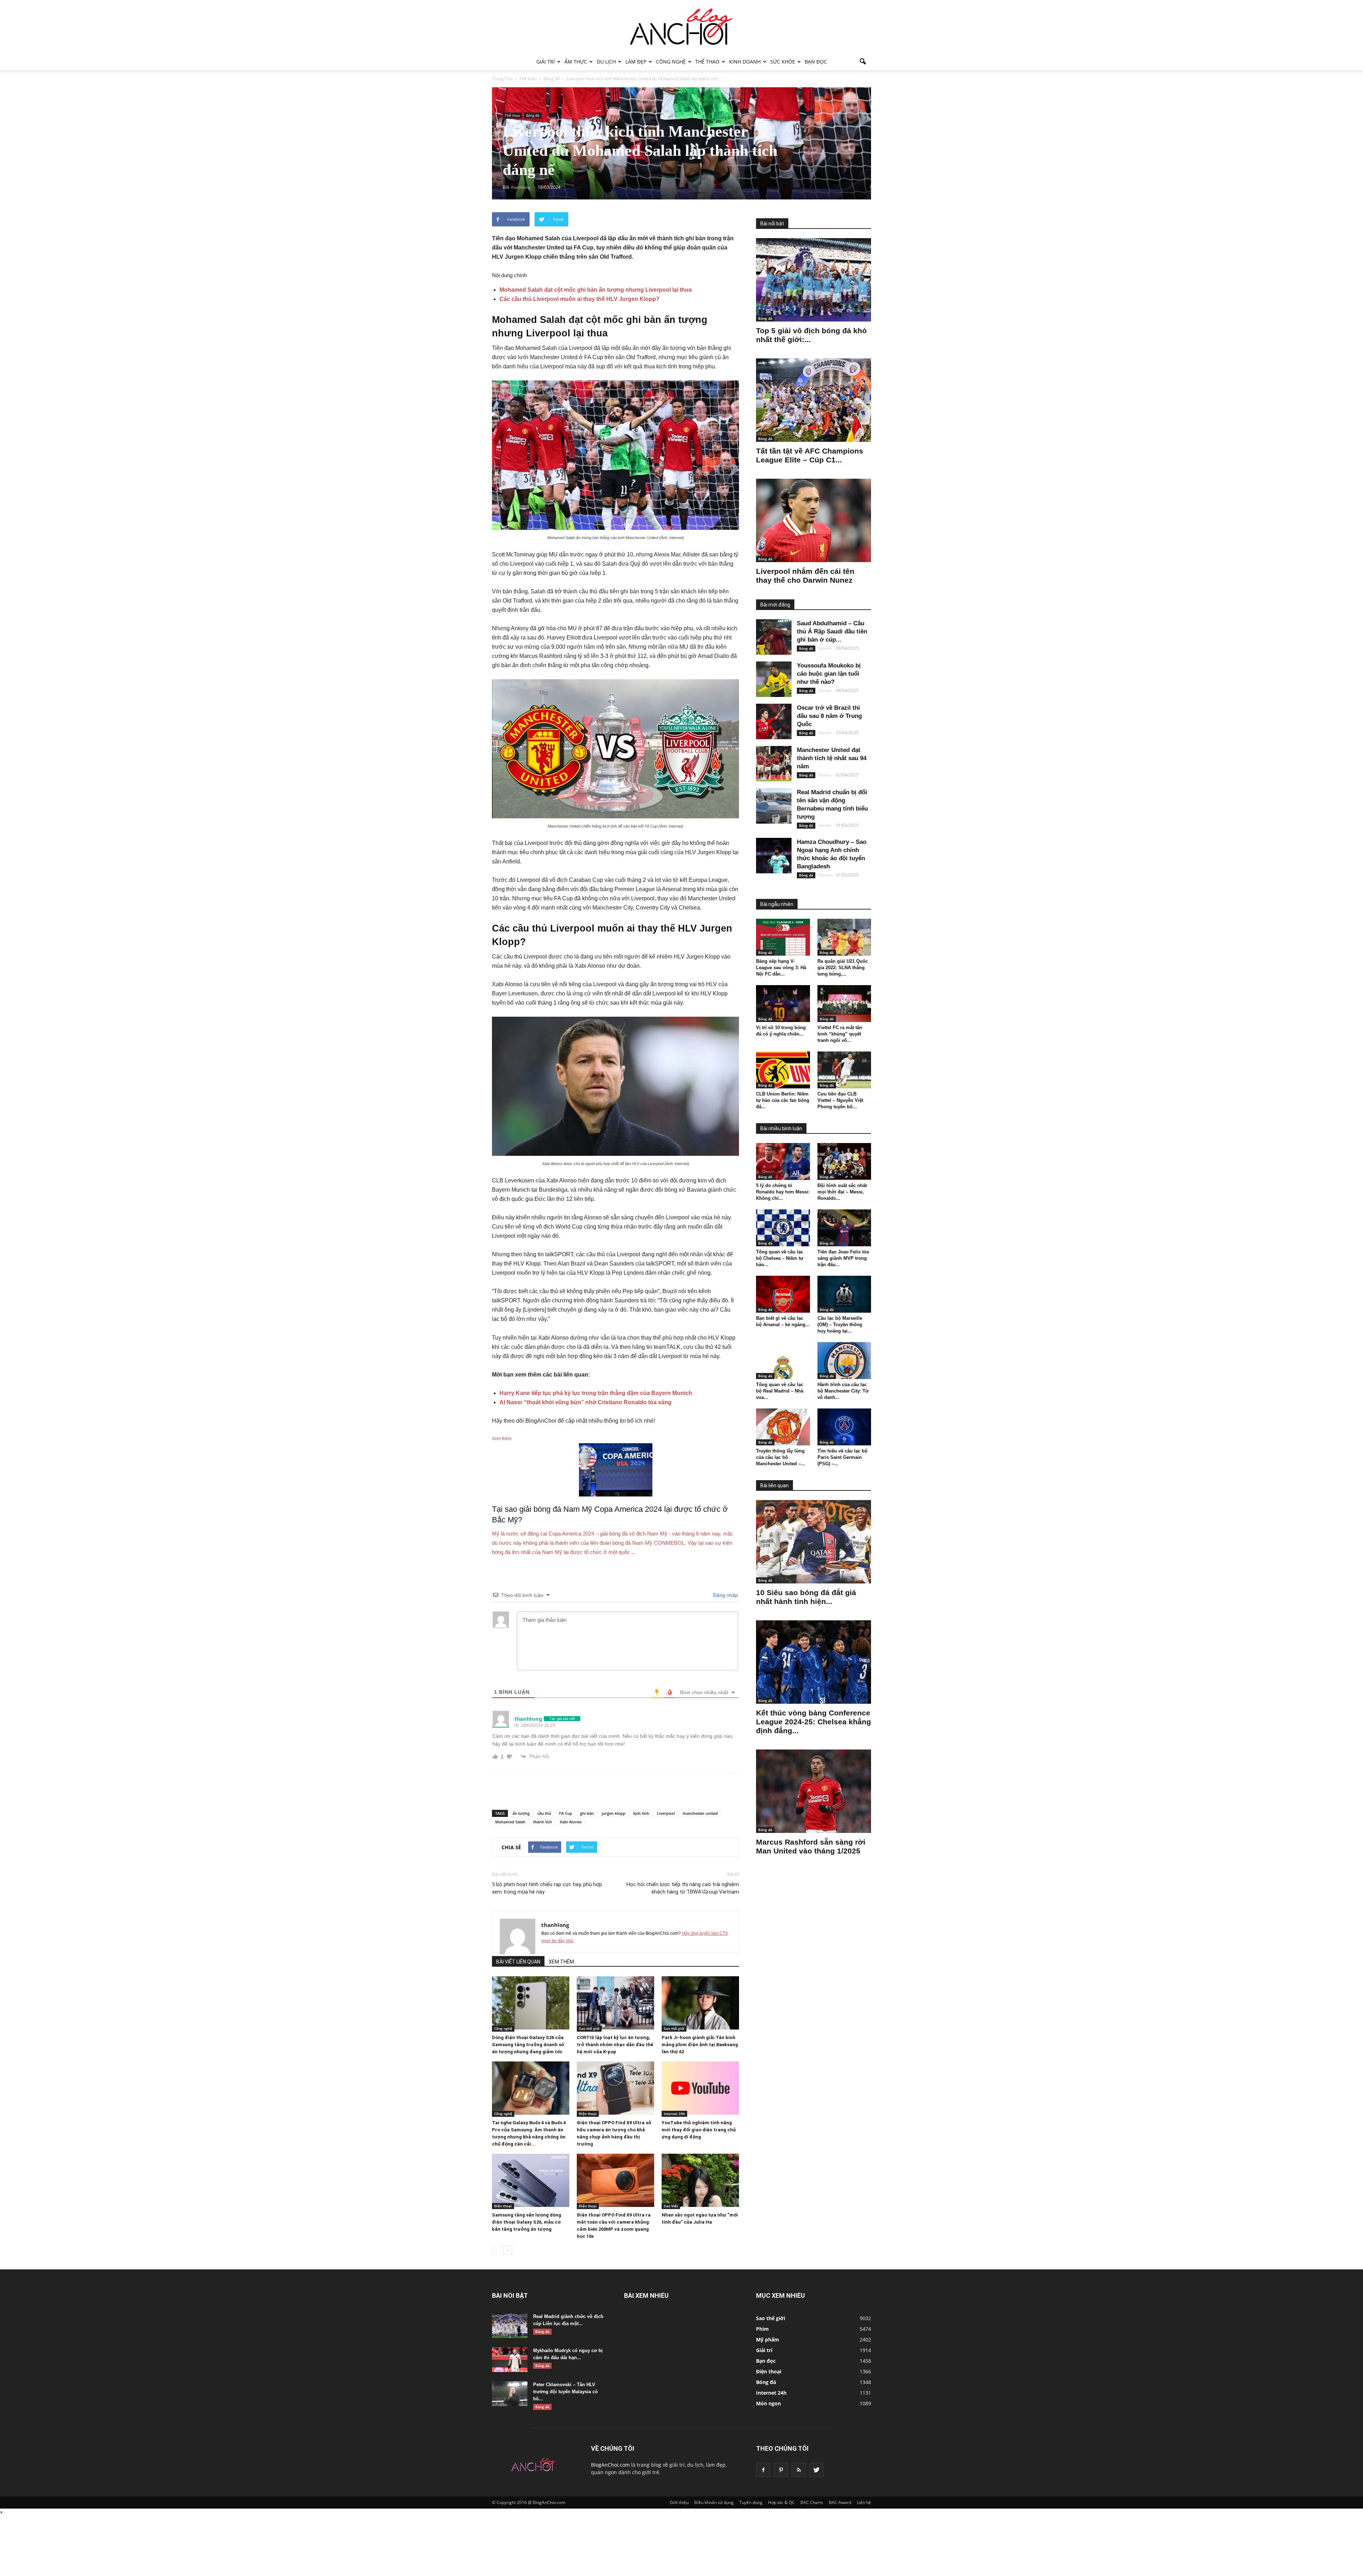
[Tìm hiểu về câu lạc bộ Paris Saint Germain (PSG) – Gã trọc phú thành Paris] (844, 1427)
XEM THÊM (561, 1962)
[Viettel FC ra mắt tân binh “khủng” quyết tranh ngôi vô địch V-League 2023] (844, 1004)
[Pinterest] (781, 2470)
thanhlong (555, 1925)
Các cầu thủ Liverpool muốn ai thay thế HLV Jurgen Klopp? (579, 299)
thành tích (543, 1822)
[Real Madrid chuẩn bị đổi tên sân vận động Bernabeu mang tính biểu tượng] (774, 806)
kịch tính (641, 1813)
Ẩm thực (576, 62)
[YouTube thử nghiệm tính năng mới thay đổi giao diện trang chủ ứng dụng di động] (700, 2088)
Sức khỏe (783, 62)
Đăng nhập (725, 1595)
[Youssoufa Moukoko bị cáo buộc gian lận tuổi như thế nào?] (774, 679)
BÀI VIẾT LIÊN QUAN (518, 1962)
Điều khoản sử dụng (714, 2502)
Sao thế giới (589, 2028)
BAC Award (840, 2502)
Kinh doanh (745, 62)
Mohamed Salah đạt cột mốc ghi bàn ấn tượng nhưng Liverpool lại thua (596, 290)
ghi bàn (587, 1813)
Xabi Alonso (571, 1822)
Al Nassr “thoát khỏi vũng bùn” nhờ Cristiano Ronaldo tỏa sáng (585, 1402)
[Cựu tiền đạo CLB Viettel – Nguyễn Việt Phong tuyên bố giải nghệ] (844, 1070)
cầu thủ (544, 1813)
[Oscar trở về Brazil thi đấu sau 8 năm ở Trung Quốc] (774, 721)
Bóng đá (533, 115)
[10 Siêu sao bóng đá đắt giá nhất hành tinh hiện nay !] (814, 1542)
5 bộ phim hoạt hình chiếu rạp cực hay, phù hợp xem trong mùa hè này (547, 1888)
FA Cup (566, 1813)
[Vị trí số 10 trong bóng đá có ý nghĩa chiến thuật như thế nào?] (783, 1004)
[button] (863, 62)
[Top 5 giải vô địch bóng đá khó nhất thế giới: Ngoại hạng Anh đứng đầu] (814, 280)
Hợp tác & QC (781, 2502)
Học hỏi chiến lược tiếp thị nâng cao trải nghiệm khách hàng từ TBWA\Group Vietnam (683, 1888)
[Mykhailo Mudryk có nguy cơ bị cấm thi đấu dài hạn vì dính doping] (510, 2360)
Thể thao (707, 62)
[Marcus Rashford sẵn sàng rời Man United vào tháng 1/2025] (814, 1791)
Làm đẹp (636, 62)
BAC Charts (812, 2502)
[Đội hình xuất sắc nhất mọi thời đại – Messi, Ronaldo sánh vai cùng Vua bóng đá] (844, 1161)
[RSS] (799, 2470)
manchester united (700, 1813)
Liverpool (666, 1813)
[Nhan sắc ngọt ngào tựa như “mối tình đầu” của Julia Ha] (700, 2180)
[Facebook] (763, 2470)
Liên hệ (864, 2502)
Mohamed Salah (510, 1822)
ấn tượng (521, 1813)
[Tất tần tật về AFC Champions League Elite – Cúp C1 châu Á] (814, 400)
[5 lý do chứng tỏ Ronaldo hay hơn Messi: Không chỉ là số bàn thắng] (783, 1161)
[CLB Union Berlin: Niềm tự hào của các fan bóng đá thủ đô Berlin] (783, 1070)
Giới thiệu (679, 2502)
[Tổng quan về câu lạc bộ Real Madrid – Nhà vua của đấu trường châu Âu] (783, 1361)
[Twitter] (816, 2470)
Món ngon (768, 2403)
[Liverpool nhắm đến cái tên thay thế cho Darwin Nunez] (814, 520)
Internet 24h (674, 2114)
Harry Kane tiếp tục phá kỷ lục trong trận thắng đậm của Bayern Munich (596, 1393)
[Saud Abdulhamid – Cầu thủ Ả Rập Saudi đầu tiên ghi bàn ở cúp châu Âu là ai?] (774, 637)
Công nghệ (671, 62)
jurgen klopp (614, 1813)
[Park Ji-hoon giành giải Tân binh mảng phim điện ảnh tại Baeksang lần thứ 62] (700, 2003)
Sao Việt (671, 2206)
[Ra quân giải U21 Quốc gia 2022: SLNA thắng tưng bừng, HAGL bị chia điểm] (844, 937)
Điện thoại (588, 2114)
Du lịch (606, 62)
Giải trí (546, 62)
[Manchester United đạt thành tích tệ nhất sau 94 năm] (774, 764)
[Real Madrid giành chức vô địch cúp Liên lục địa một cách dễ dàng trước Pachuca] (510, 2325)
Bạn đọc (816, 62)
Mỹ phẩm (768, 2339)
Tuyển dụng (751, 2502)
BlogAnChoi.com (610, 2465)
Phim (762, 2329)
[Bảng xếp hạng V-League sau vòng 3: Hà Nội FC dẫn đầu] (783, 937)
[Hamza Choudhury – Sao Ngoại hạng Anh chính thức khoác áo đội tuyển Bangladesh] (774, 856)
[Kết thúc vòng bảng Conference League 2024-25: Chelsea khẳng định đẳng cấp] (814, 1662)
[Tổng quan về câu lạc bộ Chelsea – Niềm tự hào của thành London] (783, 1228)
